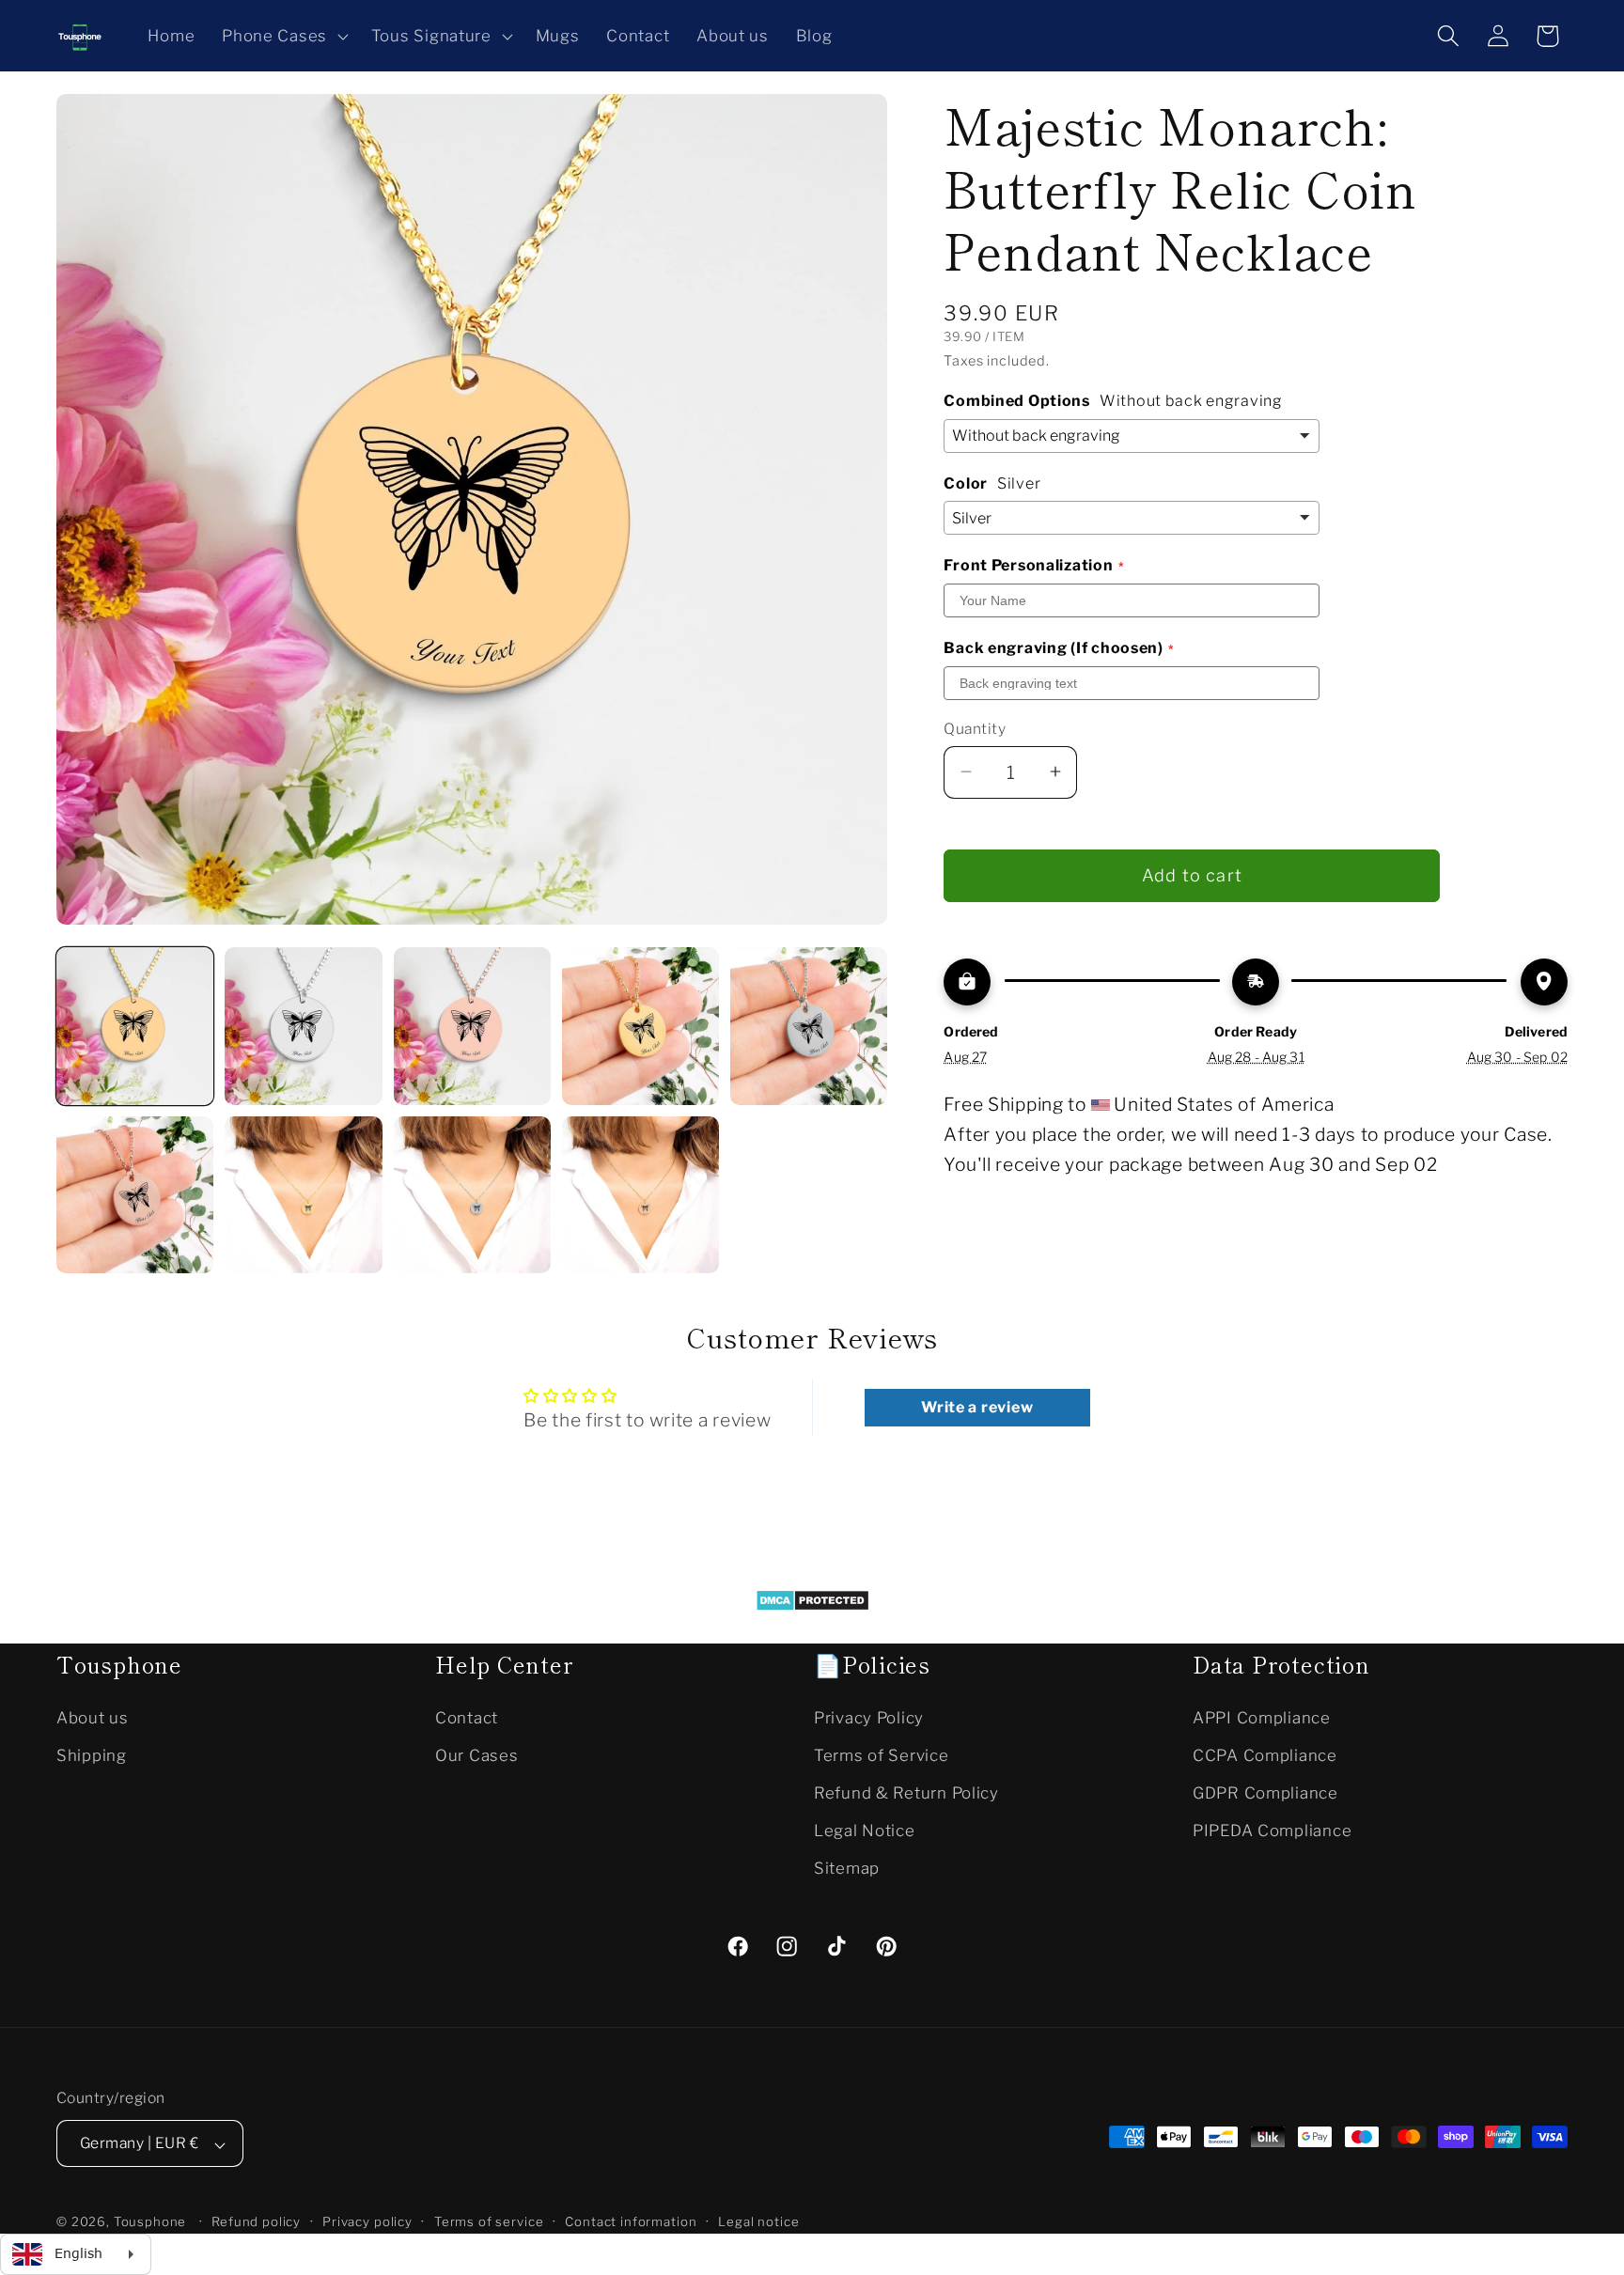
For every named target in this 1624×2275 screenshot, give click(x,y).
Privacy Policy (869, 1717)
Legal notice (758, 2222)
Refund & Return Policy (906, 1792)
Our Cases (476, 1754)
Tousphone (150, 2222)
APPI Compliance (1262, 1717)
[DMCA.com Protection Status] (812, 1605)
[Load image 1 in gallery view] (135, 1026)
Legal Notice (865, 1830)
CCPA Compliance (1265, 1754)
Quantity (975, 728)
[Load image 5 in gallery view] (809, 1026)
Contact (467, 1717)
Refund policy (256, 2222)
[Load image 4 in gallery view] (640, 1026)
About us (93, 1717)
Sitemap (847, 1867)
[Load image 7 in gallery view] (303, 1195)
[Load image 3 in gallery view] (472, 1026)
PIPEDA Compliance (1272, 1830)
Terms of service (489, 2222)
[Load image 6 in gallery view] (135, 1195)
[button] (283, 36)
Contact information (631, 2222)
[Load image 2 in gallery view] (303, 1026)
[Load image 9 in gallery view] (640, 1195)
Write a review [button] (977, 1406)
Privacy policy (367, 2222)
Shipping (92, 1754)
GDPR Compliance (1265, 1792)
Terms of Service (882, 1754)
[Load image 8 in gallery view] (472, 1195)
